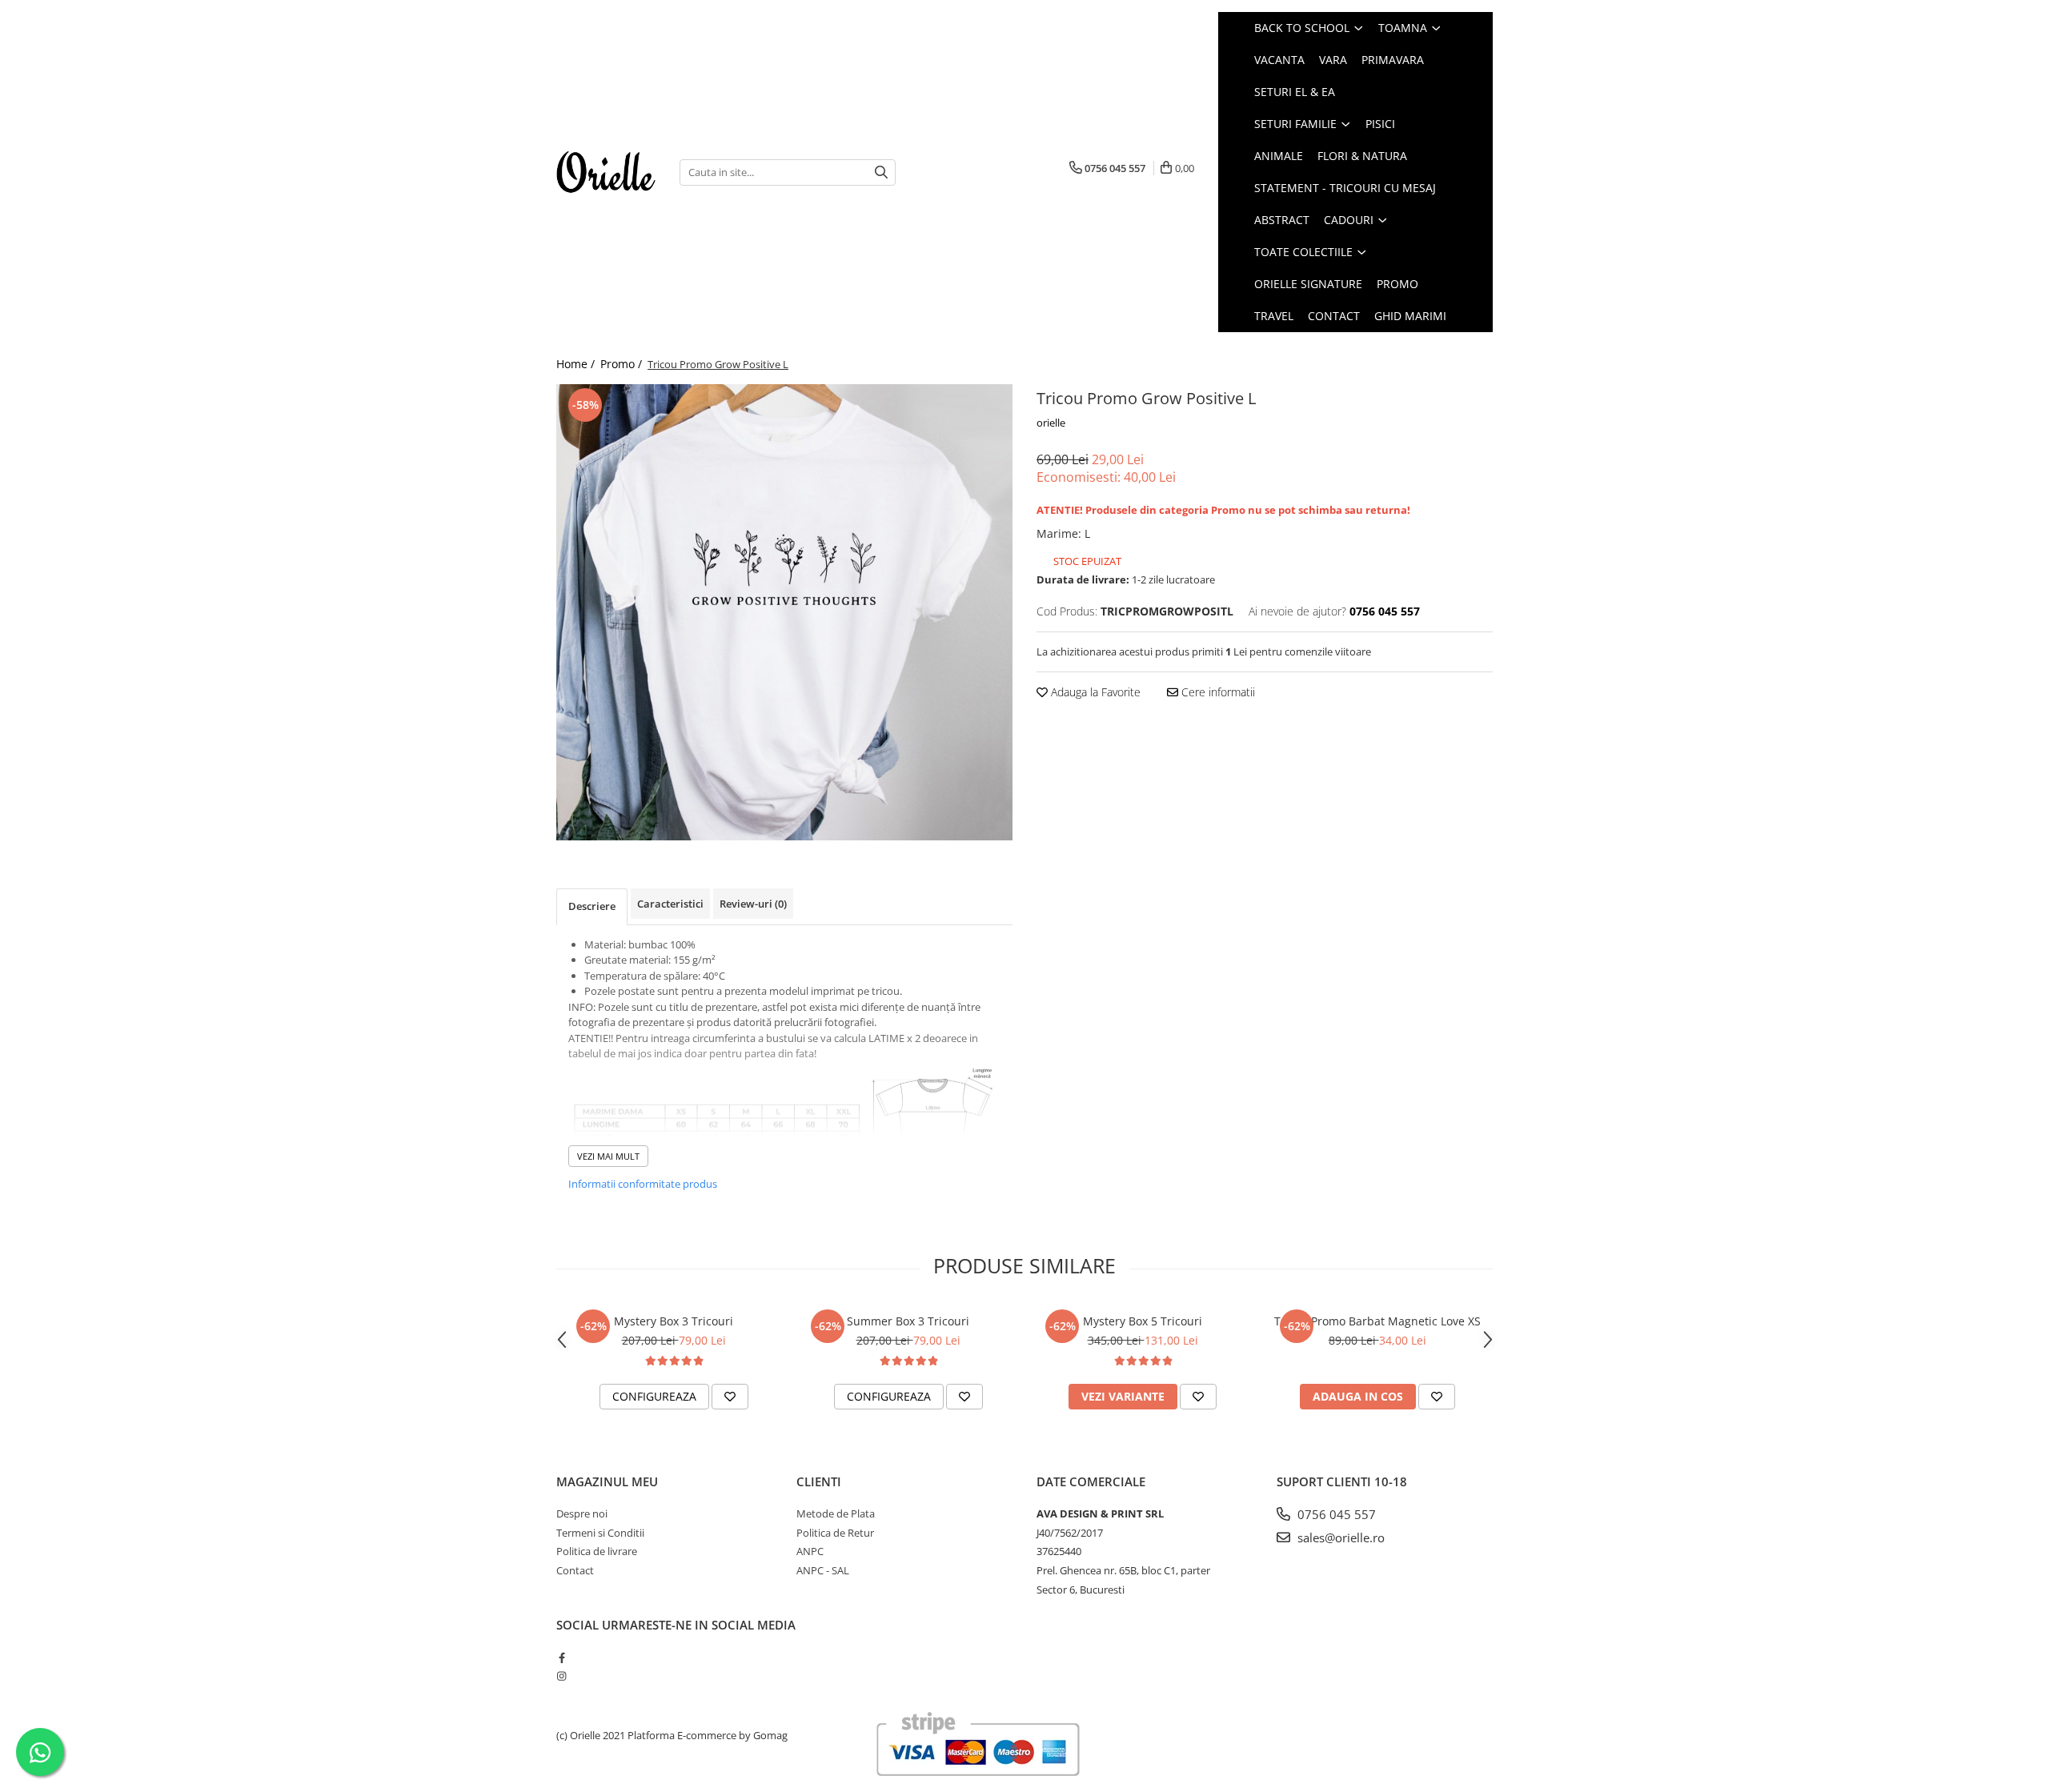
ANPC (810, 1551)
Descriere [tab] (592, 906)
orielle (1051, 423)
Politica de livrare (597, 1551)
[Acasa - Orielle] (606, 172)
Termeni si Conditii (600, 1533)
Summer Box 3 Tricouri (908, 1321)
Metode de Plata (836, 1513)
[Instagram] (561, 1676)
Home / (577, 364)
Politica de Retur (835, 1533)
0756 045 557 (1335, 1514)
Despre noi (582, 1513)
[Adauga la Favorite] (730, 1397)
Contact (1334, 316)
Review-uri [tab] (753, 904)
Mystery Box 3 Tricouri (674, 1321)
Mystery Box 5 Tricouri (1143, 1321)
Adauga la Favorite (1094, 692)
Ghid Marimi (1410, 316)
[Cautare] (881, 172)
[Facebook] (561, 1658)
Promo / (623, 364)
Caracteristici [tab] (670, 904)
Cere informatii (1217, 692)
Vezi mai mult (608, 1156)
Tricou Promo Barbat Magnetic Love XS (1377, 1321)
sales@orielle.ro (1339, 1537)
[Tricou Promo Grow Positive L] (784, 612)
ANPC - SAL (823, 1570)
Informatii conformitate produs (643, 1184)
